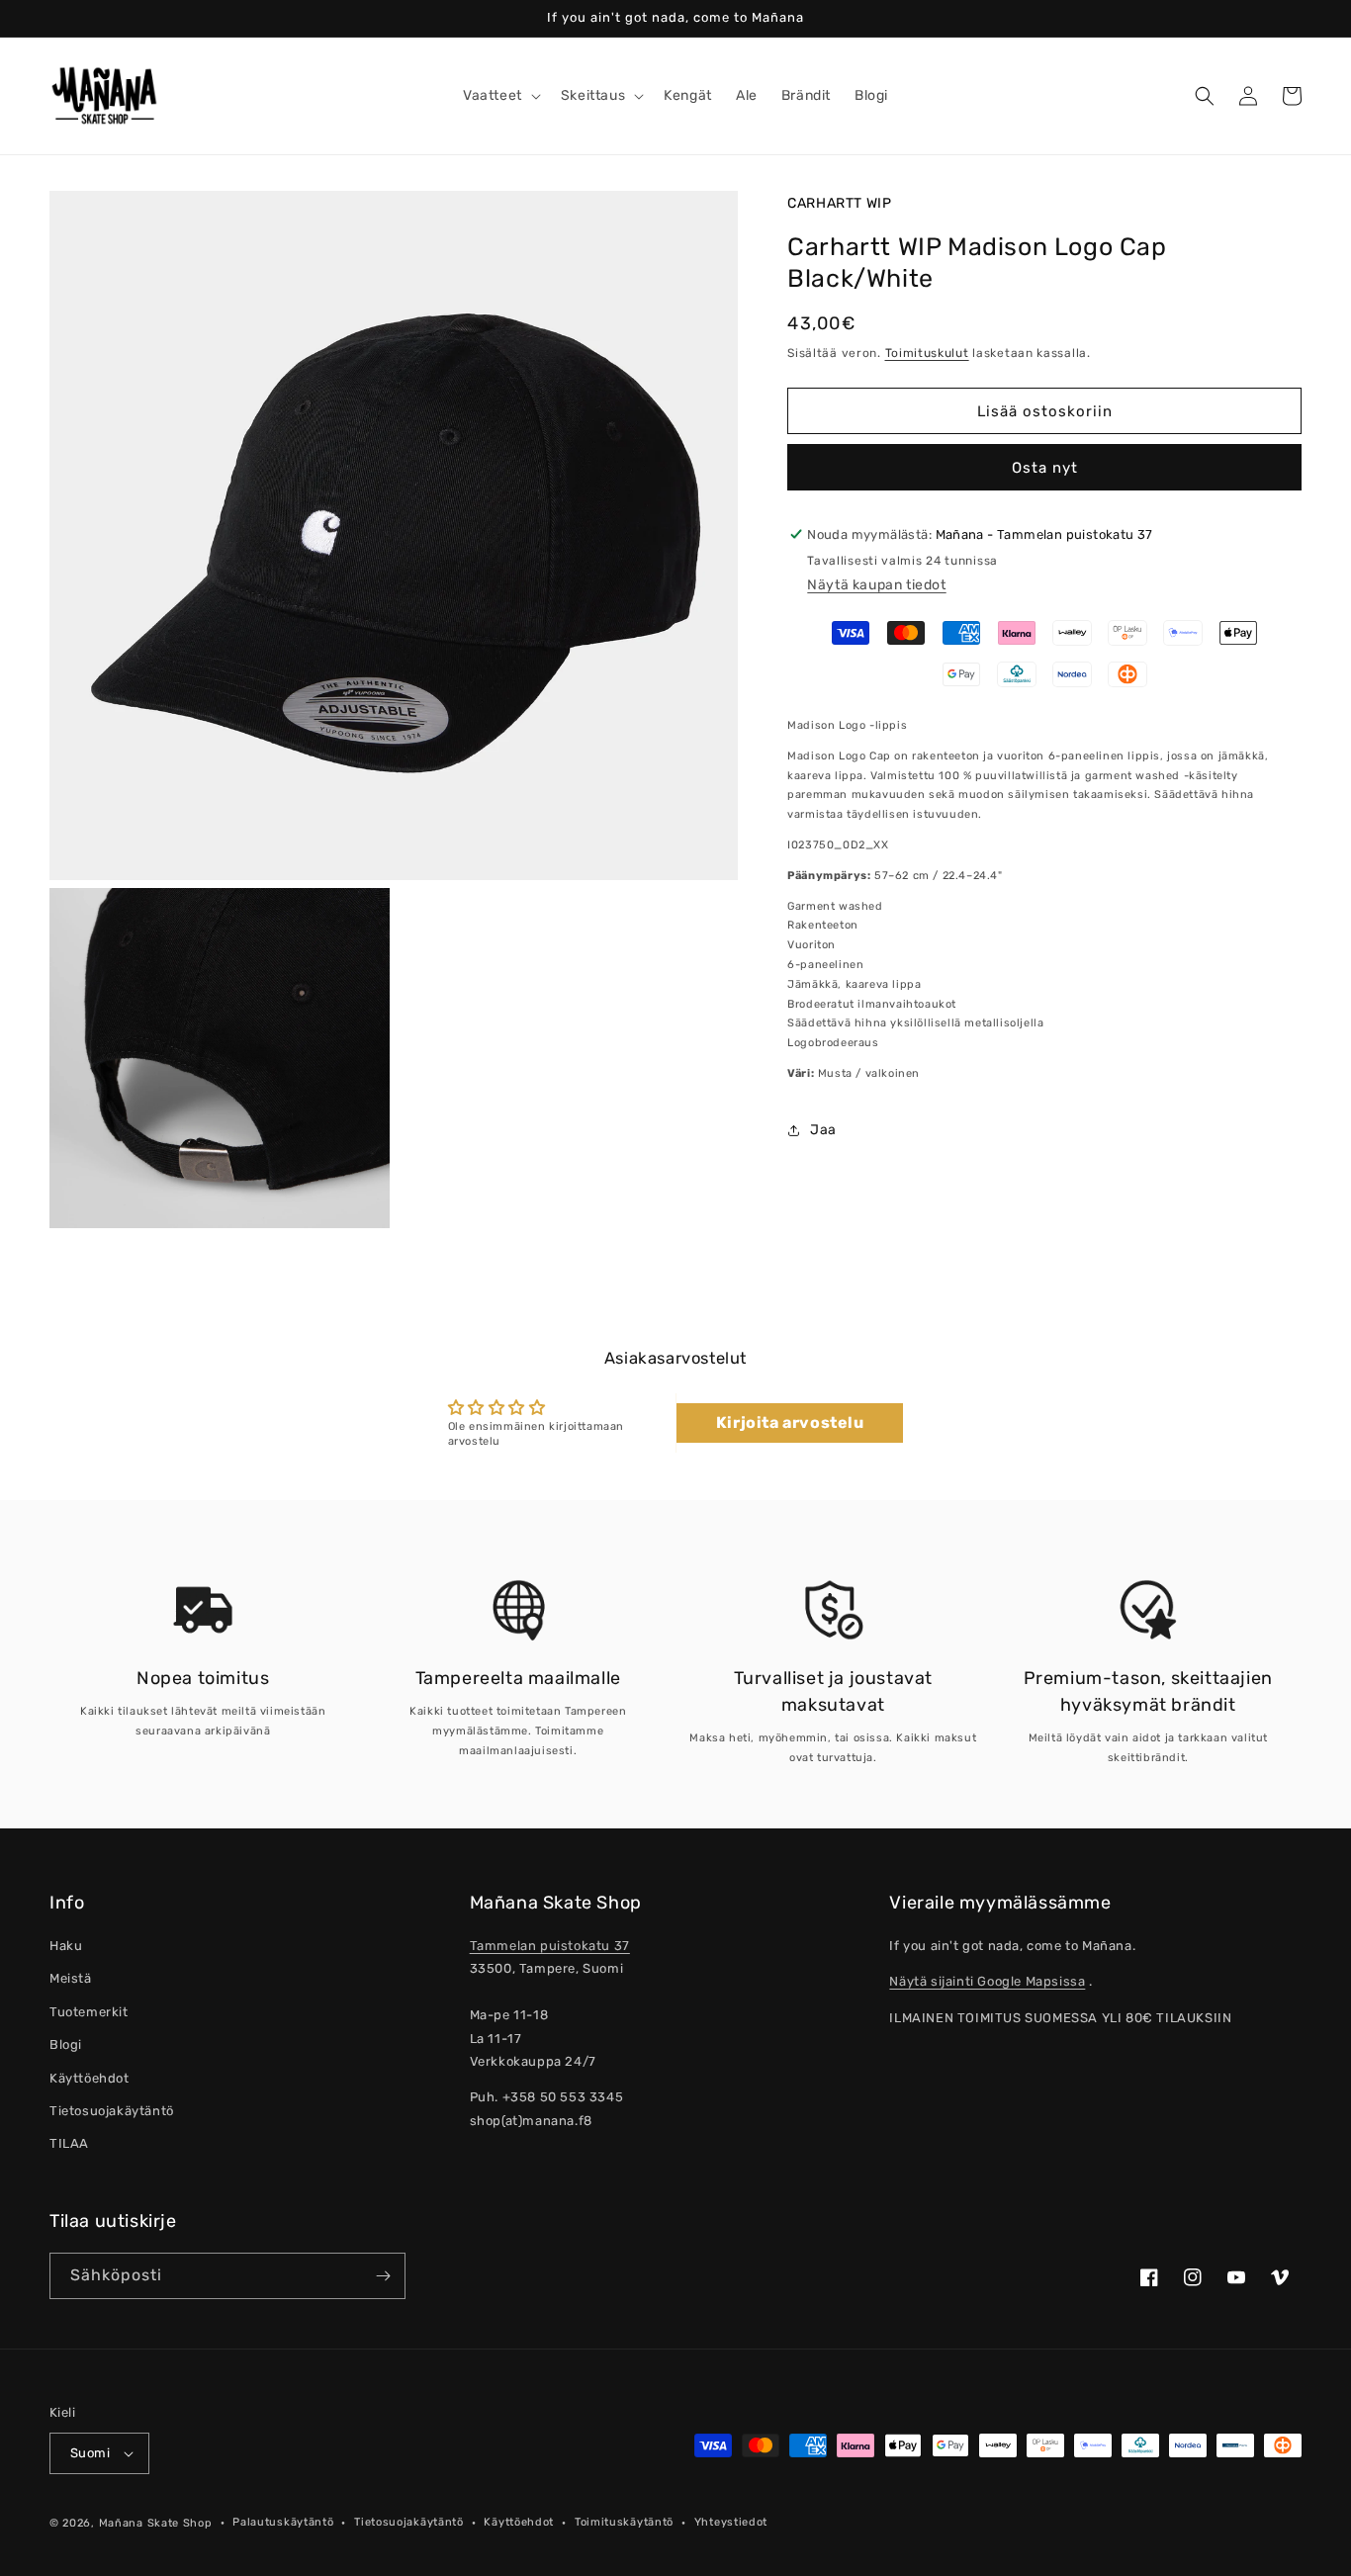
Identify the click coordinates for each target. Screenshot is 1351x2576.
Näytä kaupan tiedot (876, 585)
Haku (66, 1946)
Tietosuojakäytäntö (112, 2111)
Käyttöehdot (90, 2078)
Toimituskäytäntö (624, 2522)
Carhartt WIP (839, 203)
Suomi (90, 2453)
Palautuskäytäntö (283, 2522)
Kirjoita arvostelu (790, 1422)
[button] (500, 96)
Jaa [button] (823, 1130)
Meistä (71, 1978)
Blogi (66, 2044)
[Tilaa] (383, 2276)
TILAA (69, 2143)
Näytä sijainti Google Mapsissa (987, 1981)
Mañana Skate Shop (156, 2523)
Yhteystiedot (731, 2522)
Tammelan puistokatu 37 (550, 1946)
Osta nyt (1045, 468)
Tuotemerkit (89, 2012)
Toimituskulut (927, 353)
